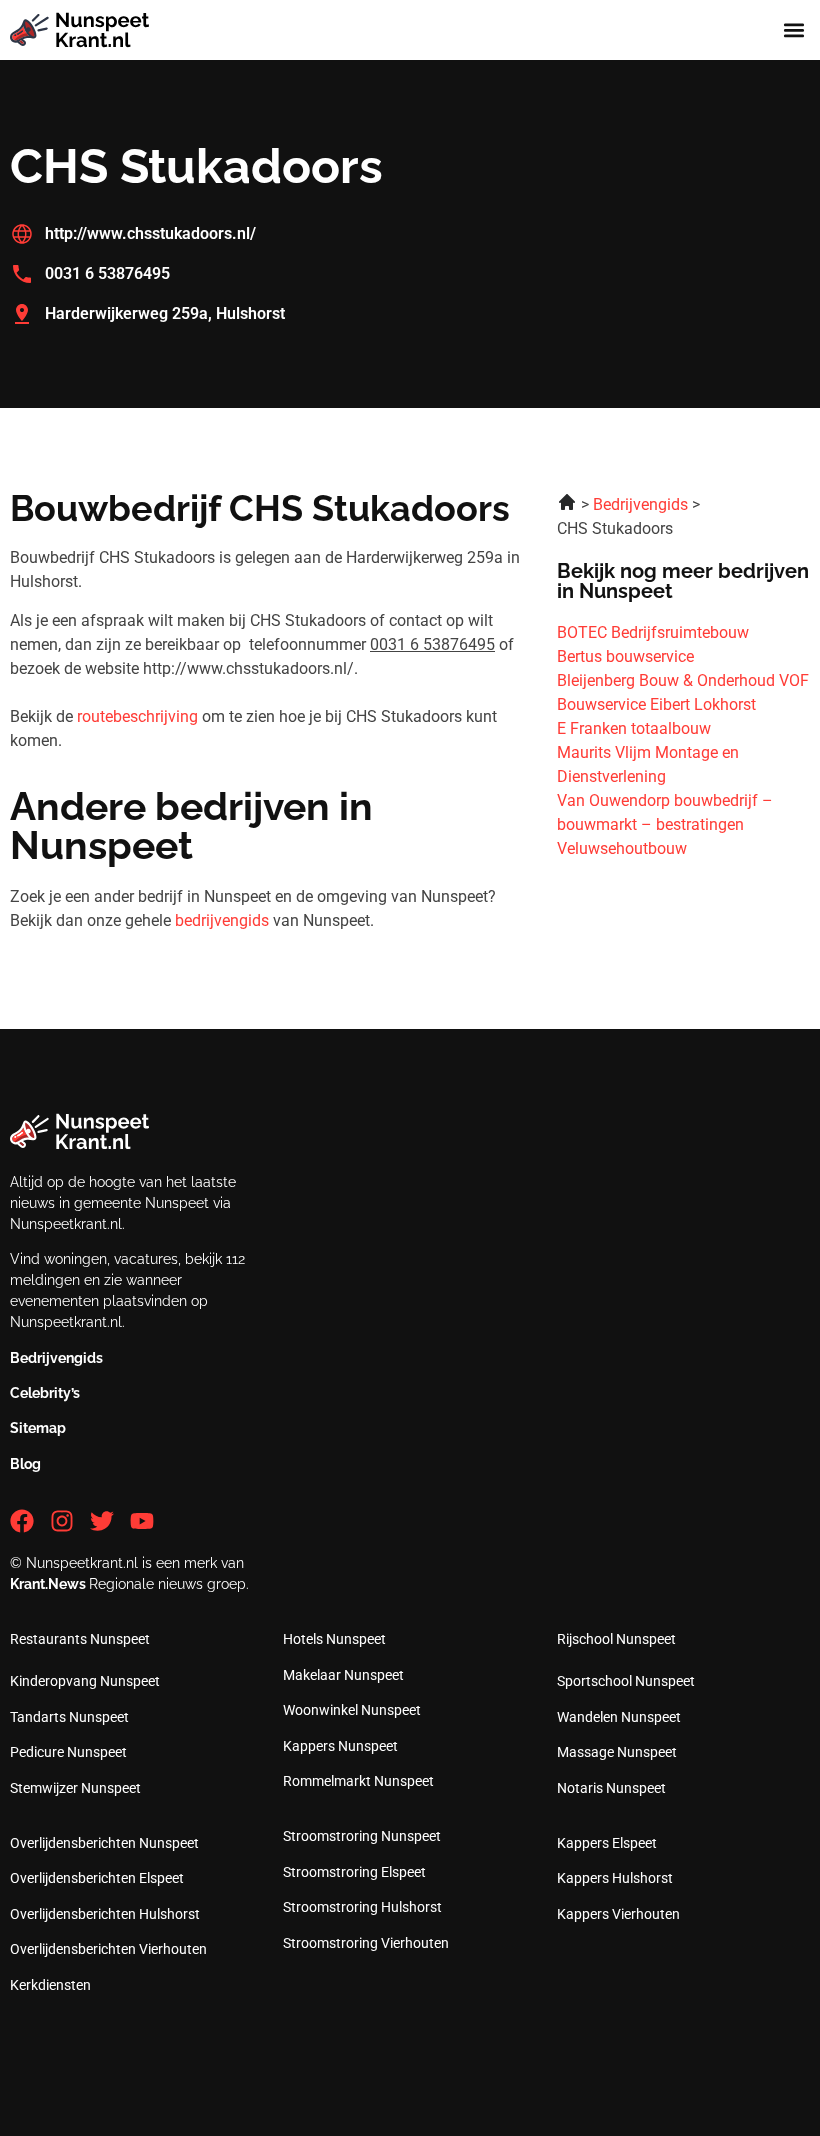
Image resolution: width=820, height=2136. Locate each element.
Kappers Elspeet (607, 1843)
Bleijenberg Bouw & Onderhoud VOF (683, 680)
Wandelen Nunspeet (619, 1717)
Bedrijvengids (56, 1358)
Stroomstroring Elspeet (354, 1872)
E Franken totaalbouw (634, 728)
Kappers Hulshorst (615, 1878)
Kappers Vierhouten (618, 1914)
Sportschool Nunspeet (626, 1681)
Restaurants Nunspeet (80, 1639)
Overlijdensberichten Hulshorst (105, 1914)
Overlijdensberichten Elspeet (97, 1878)
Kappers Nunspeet (340, 1746)
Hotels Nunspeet (334, 1639)
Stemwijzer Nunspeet (75, 1788)
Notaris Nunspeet (611, 1788)
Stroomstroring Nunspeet (362, 1836)
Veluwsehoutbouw (622, 848)
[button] (793, 30)
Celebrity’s (45, 1393)
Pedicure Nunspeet (68, 1752)
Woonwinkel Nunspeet (352, 1710)
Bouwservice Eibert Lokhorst (656, 704)
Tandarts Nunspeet (69, 1717)
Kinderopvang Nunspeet (85, 1681)
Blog (25, 1464)
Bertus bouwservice (625, 656)
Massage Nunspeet (617, 1752)
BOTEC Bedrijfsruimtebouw (653, 632)
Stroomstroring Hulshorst (362, 1907)
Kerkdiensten (50, 1985)
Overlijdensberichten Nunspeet (104, 1843)
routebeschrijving (137, 716)
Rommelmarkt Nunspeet (358, 1781)
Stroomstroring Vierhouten (366, 1943)
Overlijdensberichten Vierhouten (108, 1949)
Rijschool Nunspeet (616, 1639)
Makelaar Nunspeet (343, 1675)
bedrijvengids (222, 920)
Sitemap (38, 1428)
